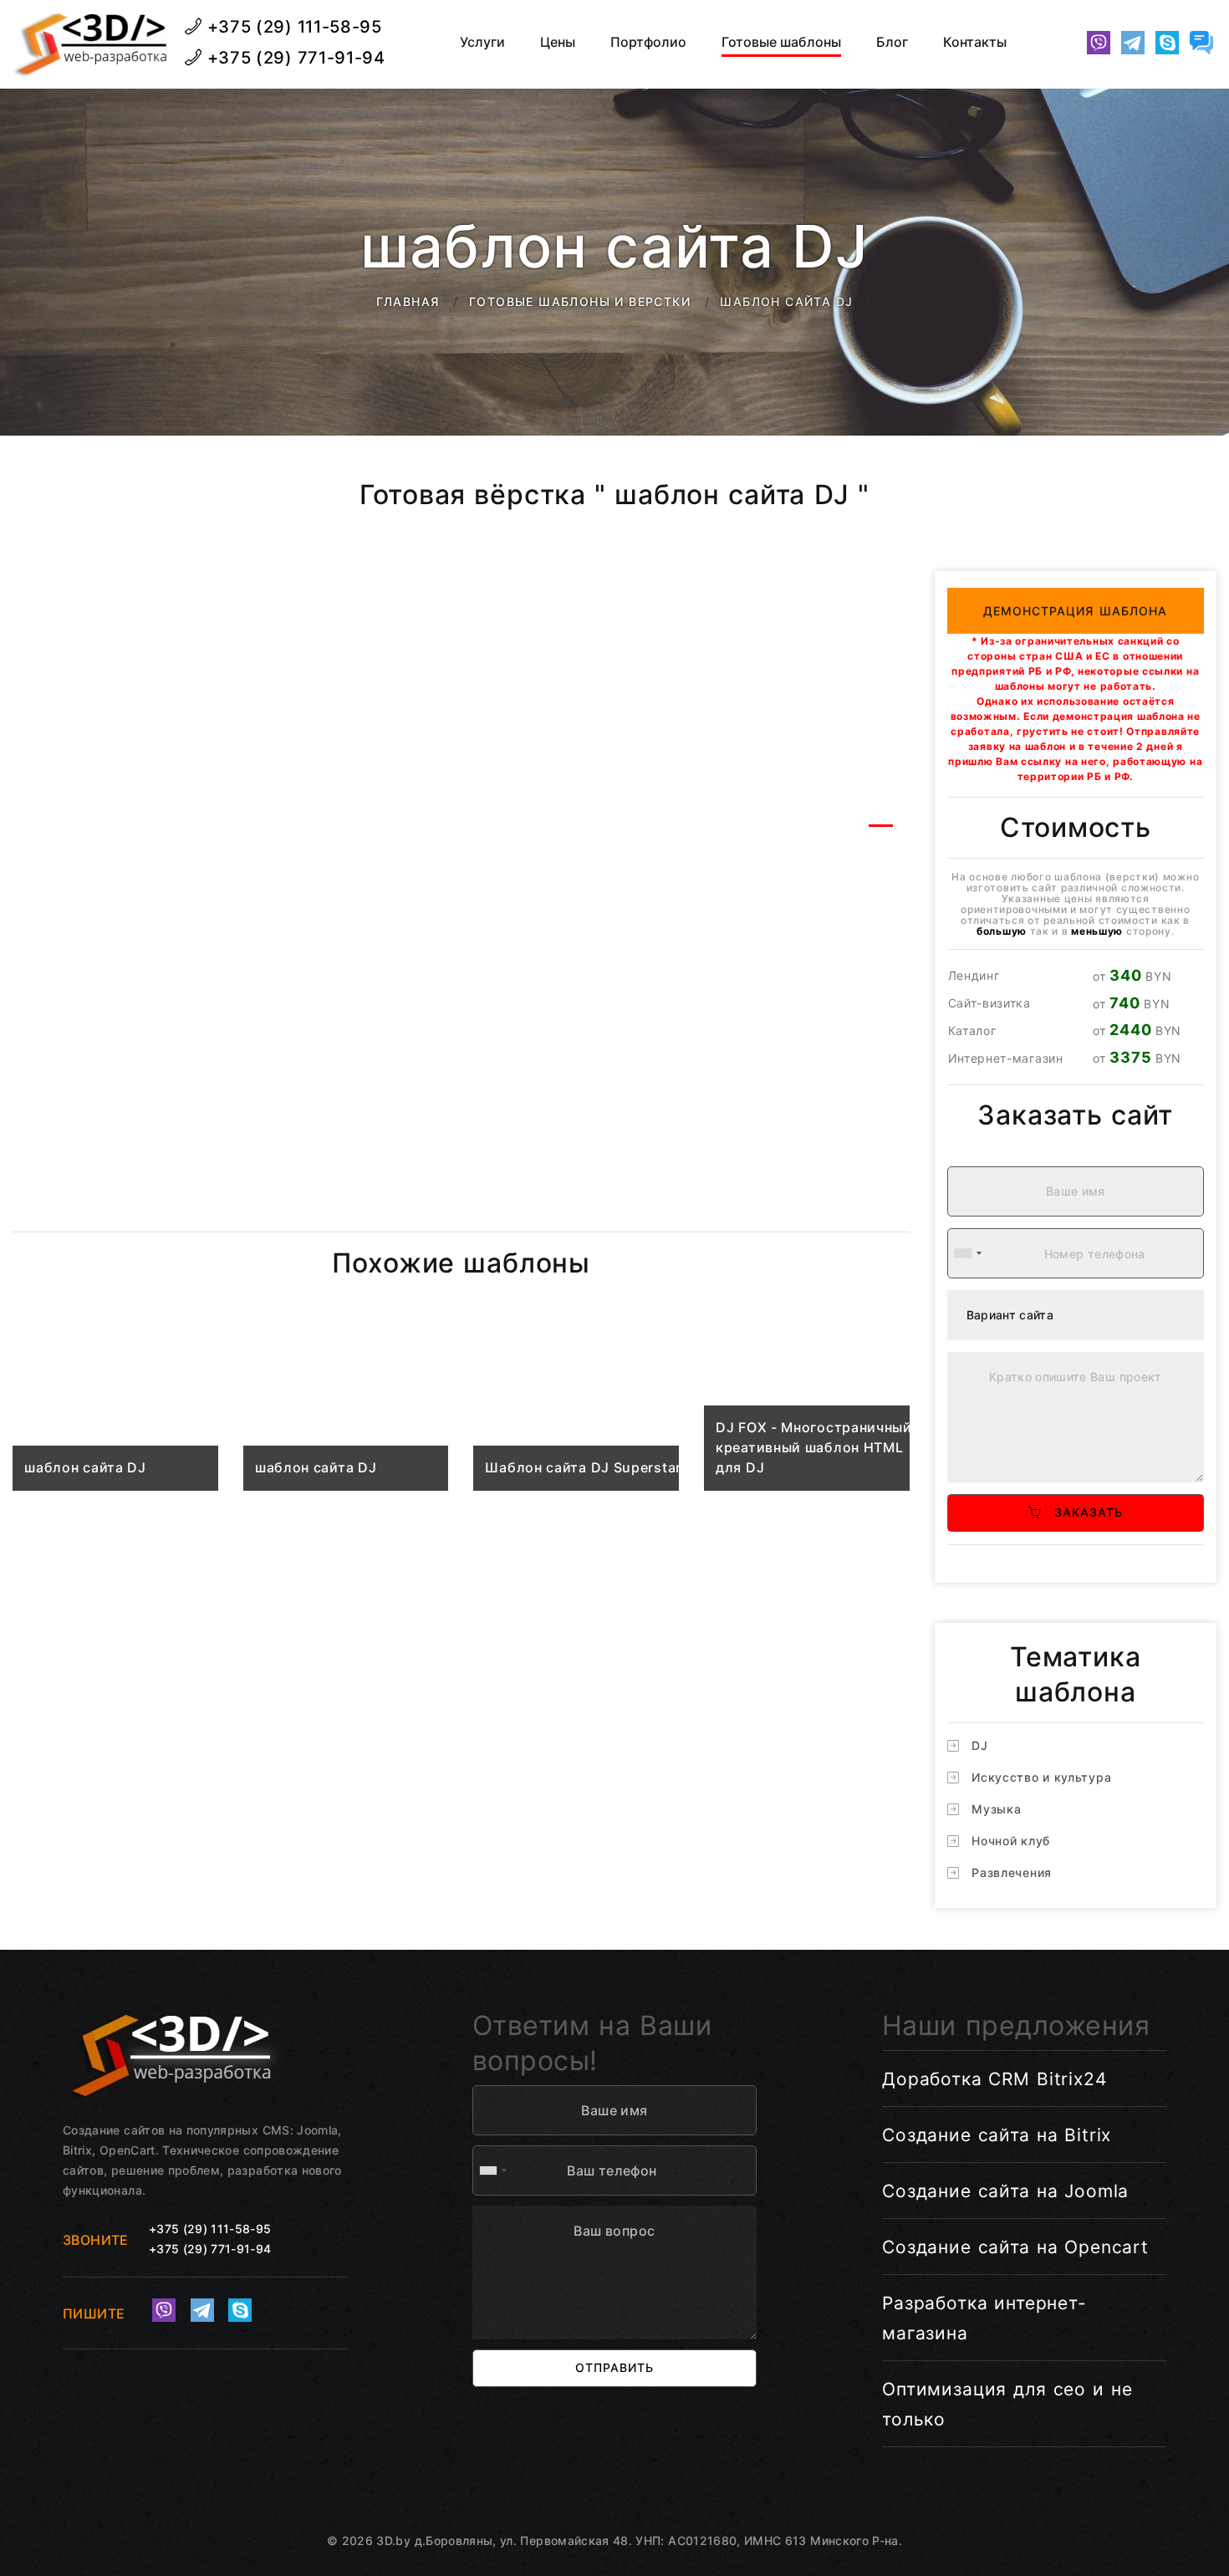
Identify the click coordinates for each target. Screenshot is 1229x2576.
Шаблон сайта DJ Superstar (583, 1467)
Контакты (975, 42)
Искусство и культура (1041, 1777)
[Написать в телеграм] (1133, 43)
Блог (892, 42)
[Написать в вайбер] (1099, 43)
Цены (558, 42)
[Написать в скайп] (1167, 43)
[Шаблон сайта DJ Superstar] (576, 1409)
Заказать (1083, 1512)
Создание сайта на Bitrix (997, 2135)
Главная (408, 301)
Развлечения (1012, 1872)
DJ (979, 1745)
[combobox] (967, 1253)
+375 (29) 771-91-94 (294, 58)
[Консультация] (1201, 43)
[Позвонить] (1064, 43)
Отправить (614, 2367)
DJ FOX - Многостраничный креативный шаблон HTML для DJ (814, 1447)
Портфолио (648, 42)
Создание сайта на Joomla (1005, 2191)
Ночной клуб (1011, 1841)
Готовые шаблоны (781, 42)
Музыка (996, 1809)
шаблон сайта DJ (85, 1467)
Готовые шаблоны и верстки (580, 301)
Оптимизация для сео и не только (1007, 2404)
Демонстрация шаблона (1076, 611)
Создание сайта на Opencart (1015, 2247)
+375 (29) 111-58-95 (292, 27)
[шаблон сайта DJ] (115, 1409)
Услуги (482, 42)
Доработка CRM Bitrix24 (994, 2079)
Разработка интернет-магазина (984, 2318)
